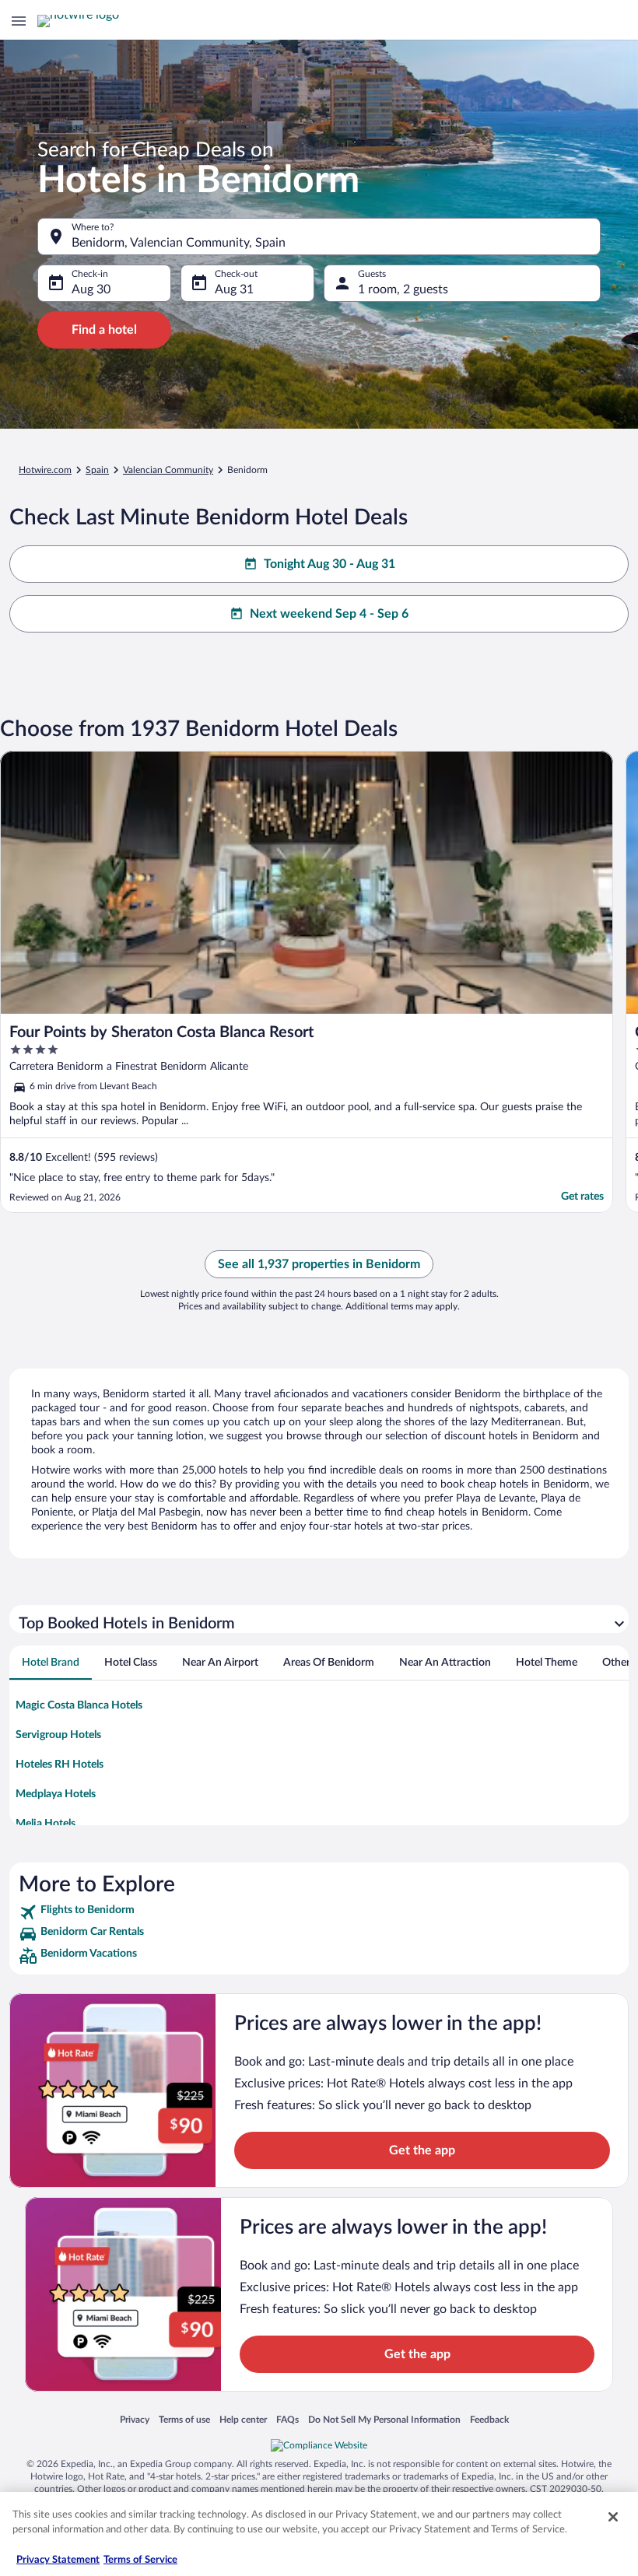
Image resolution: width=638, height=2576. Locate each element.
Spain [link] (97, 470)
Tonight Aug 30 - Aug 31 (330, 564)
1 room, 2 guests (403, 289)
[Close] (613, 2517)
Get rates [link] (582, 1197)
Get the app (422, 2150)
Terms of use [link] (184, 2419)
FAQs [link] (287, 2419)
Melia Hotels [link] (46, 1824)
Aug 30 (91, 289)
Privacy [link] (135, 2419)
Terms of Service (140, 2560)
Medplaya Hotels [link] (56, 1794)
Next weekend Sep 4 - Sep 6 (329, 614)
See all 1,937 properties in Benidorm (319, 1264)
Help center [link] (243, 2419)
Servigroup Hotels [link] (58, 1735)
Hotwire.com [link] (45, 470)
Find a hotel (104, 330)
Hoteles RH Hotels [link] (60, 1765)
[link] (319, 1912)
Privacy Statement (58, 2560)
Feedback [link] (489, 2419)
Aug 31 (234, 289)
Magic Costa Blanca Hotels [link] (79, 1705)
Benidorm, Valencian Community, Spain (179, 243)
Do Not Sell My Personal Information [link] (384, 2419)
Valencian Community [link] (168, 470)
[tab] (51, 1663)
